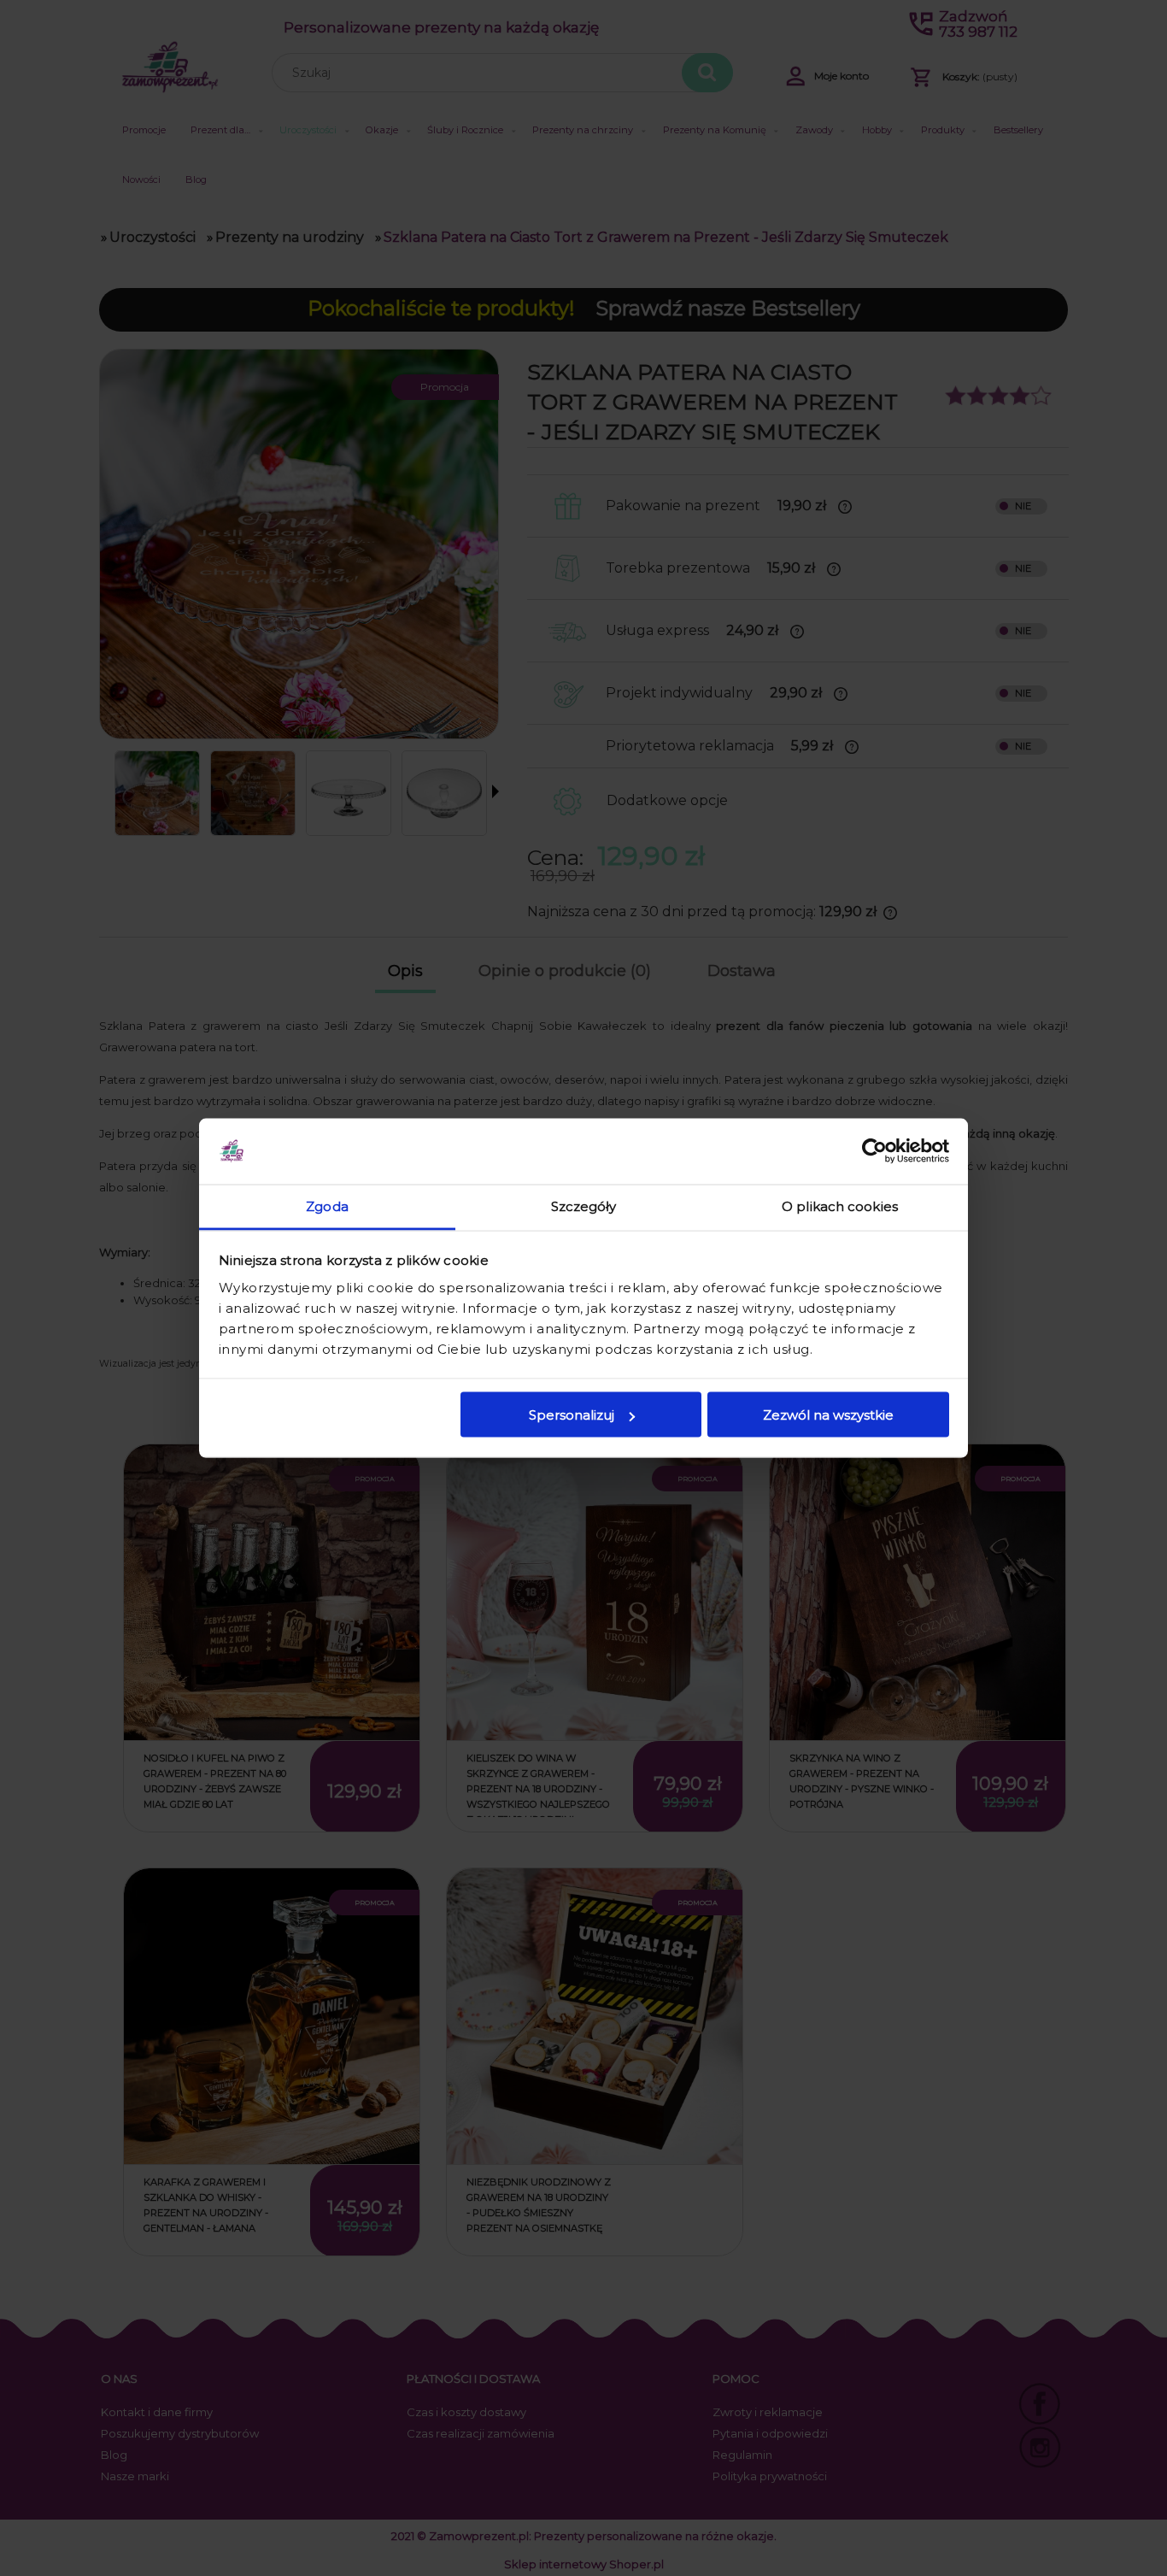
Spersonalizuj (572, 1415)
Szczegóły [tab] (584, 1206)
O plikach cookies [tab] (840, 1206)
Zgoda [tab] (327, 1206)
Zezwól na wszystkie (828, 1415)
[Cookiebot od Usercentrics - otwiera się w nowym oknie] (874, 1151)
